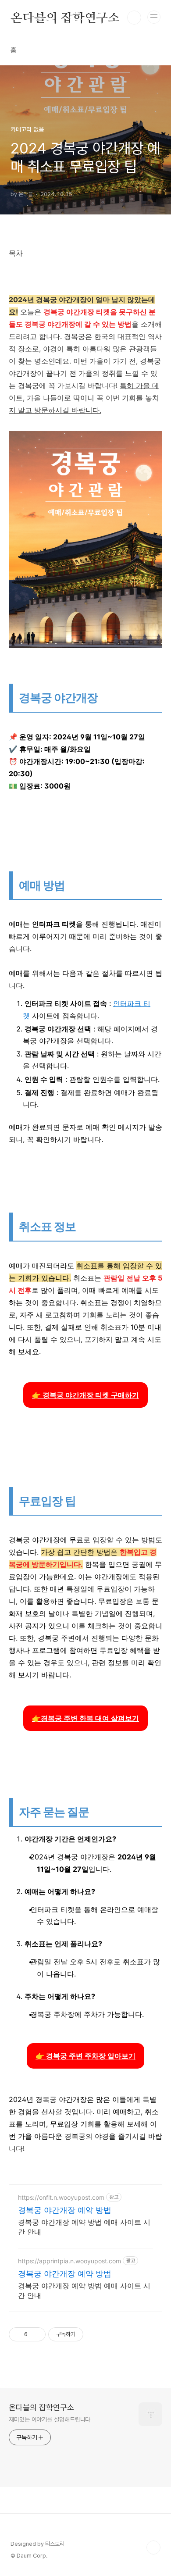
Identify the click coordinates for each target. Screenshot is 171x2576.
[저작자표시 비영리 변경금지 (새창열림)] (95, 2334)
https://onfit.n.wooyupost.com (61, 2197)
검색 (134, 18)
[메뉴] (154, 17)
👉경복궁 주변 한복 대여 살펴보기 (85, 1718)
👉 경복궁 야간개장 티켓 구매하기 (85, 1395)
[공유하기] (36, 2334)
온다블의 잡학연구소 (65, 18)
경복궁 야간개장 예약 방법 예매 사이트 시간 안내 (84, 2227)
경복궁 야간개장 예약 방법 (65, 2210)
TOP (153, 2547)
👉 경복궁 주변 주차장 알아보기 (85, 2056)
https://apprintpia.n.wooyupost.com (69, 2261)
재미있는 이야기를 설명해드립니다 (50, 2419)
